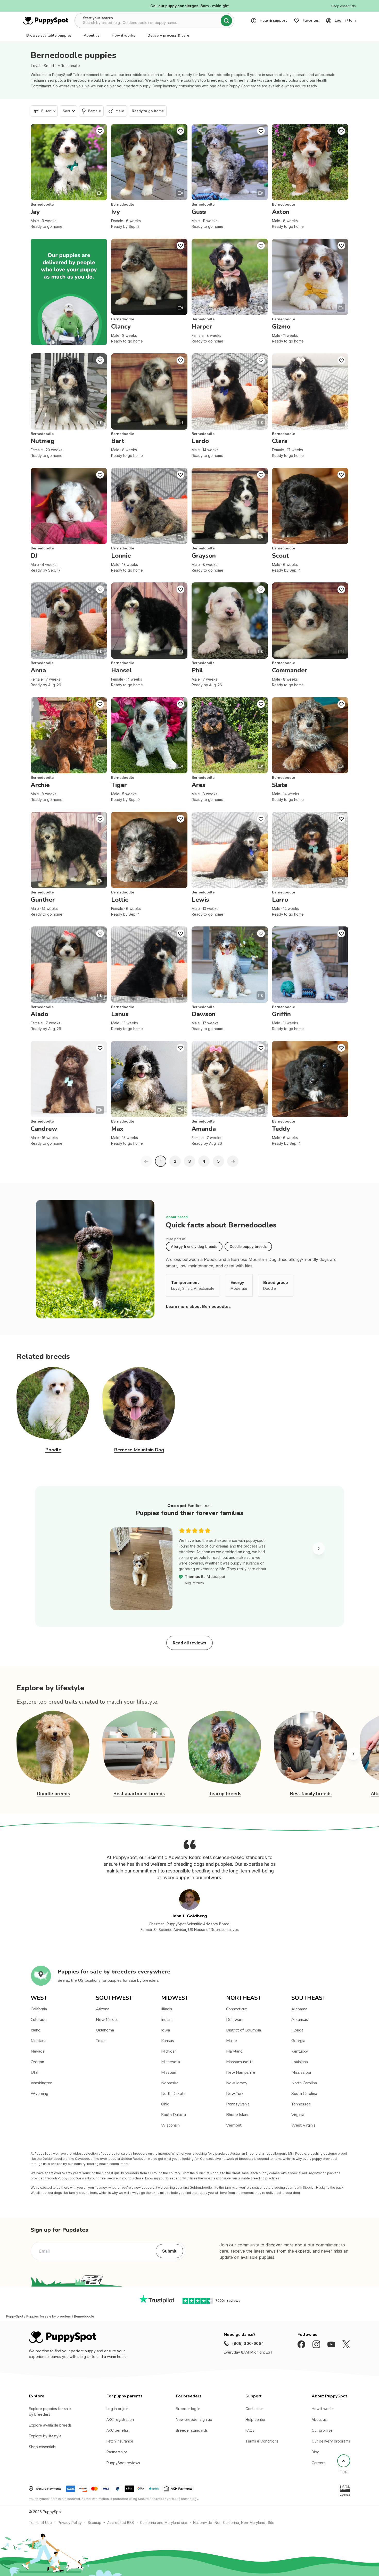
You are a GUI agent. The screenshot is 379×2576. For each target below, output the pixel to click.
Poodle (53, 1450)
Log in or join (117, 2409)
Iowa (166, 2030)
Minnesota (171, 2062)
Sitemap (94, 2523)
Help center (256, 2419)
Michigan (169, 2051)
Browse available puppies (49, 35)
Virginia (298, 2115)
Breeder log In (188, 2409)
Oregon (37, 2062)
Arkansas (300, 2020)
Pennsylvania (238, 2104)
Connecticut (236, 2009)
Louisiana (300, 2062)
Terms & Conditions (262, 2441)
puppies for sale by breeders (133, 1980)
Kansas (168, 2041)
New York (235, 2094)
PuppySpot (15, 2316)
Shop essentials (42, 2447)
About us (92, 35)
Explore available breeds (50, 2425)
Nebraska (170, 2083)
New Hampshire (241, 2072)
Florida (297, 2030)
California (39, 2009)
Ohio (165, 2104)
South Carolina (304, 2094)
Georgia (298, 2041)
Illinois (167, 2009)
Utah (35, 2072)
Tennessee (301, 2104)
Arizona (103, 2009)
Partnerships (117, 2452)
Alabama (299, 2009)
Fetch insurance (120, 2441)
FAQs (250, 2430)
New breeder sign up (194, 2419)
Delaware (235, 2020)
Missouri (169, 2072)
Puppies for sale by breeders (49, 2316)
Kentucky (300, 2051)
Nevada (38, 2051)
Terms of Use (40, 2523)
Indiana (167, 2020)
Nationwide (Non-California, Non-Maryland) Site (234, 2523)
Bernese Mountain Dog (139, 1450)
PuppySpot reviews (123, 2463)
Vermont (234, 2125)
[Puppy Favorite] (100, 131)
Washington (42, 2083)
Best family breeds (311, 1794)
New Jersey (237, 2083)
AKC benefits (118, 2430)
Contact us (254, 2409)
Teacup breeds (225, 1794)
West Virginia (303, 2125)
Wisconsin (170, 2125)
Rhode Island (238, 2115)
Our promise (322, 2430)
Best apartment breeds (139, 1794)
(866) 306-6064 (248, 2344)
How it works (123, 35)
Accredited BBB (121, 2523)
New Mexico (107, 2020)
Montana (39, 2041)
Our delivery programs (331, 2441)
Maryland (234, 2051)
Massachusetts (240, 2062)
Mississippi (301, 2072)
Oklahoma (105, 2030)
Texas (101, 2041)
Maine (232, 2041)
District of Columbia (244, 2030)
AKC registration (120, 2419)
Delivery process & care (168, 35)
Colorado (39, 2020)
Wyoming (39, 2094)
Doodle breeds (53, 1794)
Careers (319, 2463)
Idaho (36, 2030)
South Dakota (174, 2115)
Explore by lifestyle (45, 2436)
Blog (316, 2452)
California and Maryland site (164, 2523)
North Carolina (304, 2083)
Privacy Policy (70, 2523)
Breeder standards (192, 2430)
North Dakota (173, 2094)
